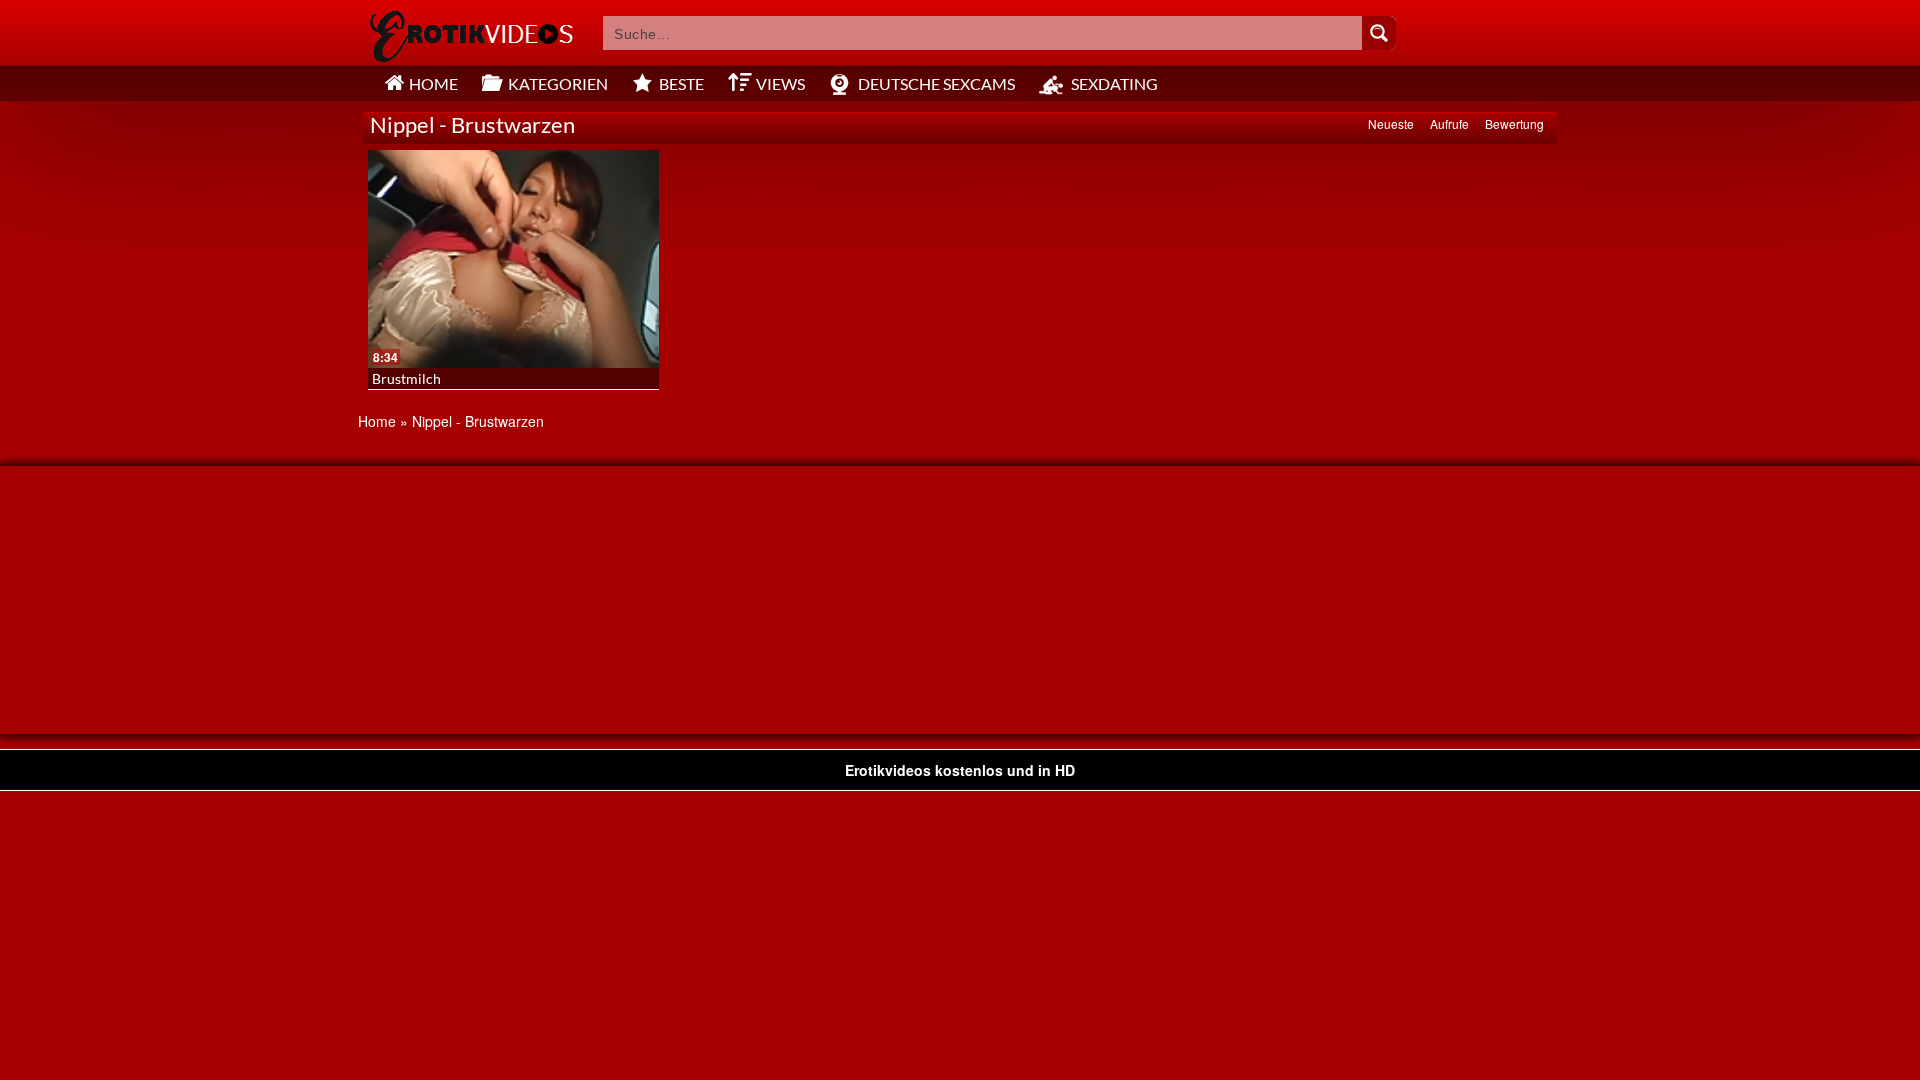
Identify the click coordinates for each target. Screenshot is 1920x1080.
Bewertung (1514, 123)
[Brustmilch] (513, 259)
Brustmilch (406, 378)
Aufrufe (1449, 123)
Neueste (1391, 123)
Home (377, 421)
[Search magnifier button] (1379, 33)
